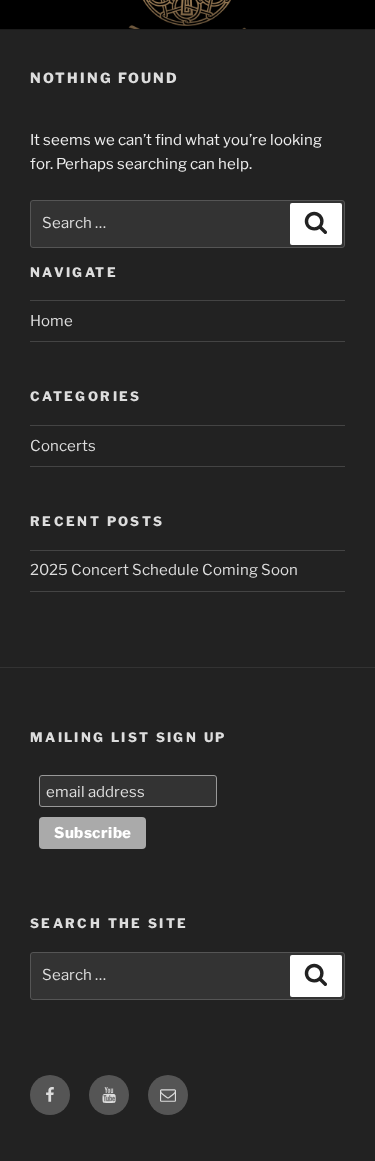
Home (51, 321)
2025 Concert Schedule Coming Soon (164, 570)
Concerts (63, 446)
